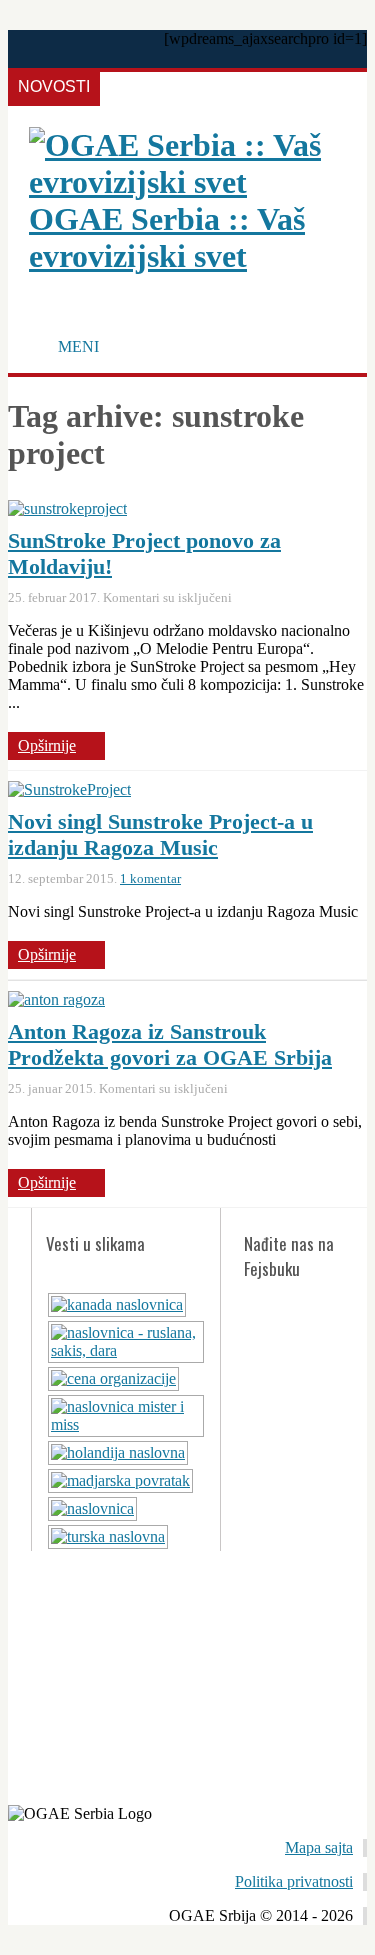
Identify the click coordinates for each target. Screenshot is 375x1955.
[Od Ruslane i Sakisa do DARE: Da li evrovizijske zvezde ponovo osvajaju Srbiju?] (126, 1350)
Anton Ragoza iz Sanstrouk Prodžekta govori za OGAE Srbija (170, 1044)
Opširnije (47, 745)
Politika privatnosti (294, 1881)
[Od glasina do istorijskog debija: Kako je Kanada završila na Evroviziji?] (117, 1304)
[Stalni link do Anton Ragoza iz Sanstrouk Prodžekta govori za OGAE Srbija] (56, 999)
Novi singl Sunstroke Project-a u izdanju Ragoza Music (160, 834)
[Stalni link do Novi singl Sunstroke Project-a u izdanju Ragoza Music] (69, 789)
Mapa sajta (319, 1847)
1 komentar (150, 878)
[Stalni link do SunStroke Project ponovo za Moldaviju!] (67, 508)
